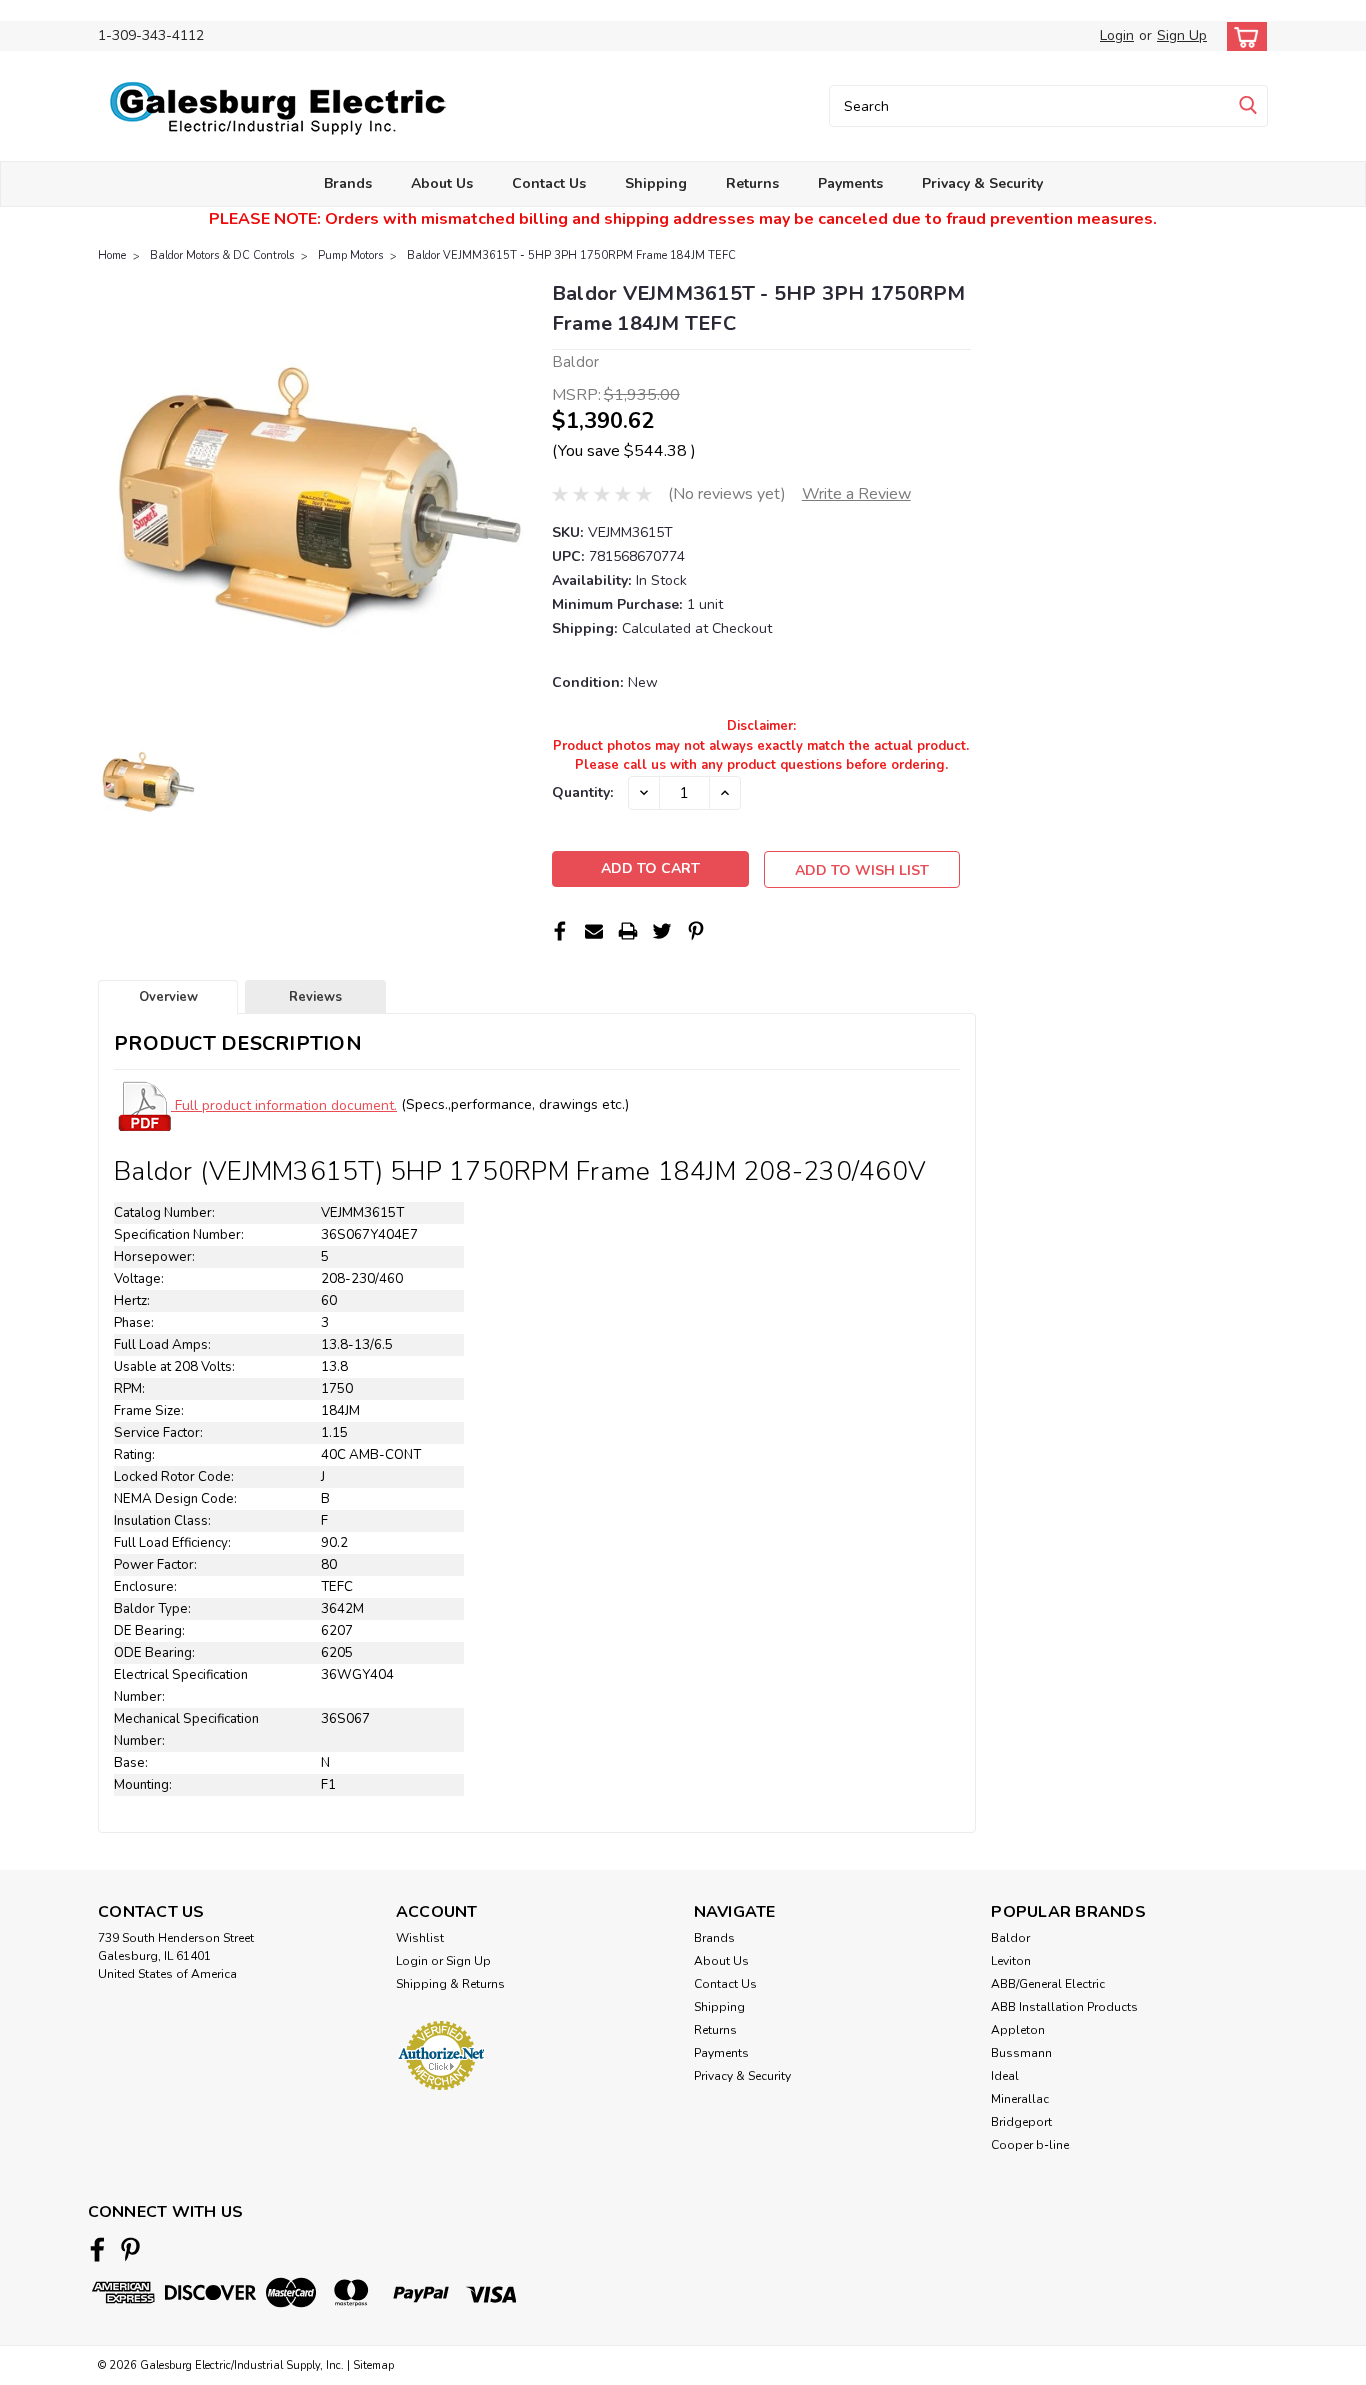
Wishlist (420, 1938)
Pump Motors (350, 255)
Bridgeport (1021, 2122)
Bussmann (1021, 2053)
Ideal (1005, 2076)
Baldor (1010, 1938)
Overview (168, 997)
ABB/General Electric (1048, 1984)
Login (1117, 35)
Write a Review (856, 494)
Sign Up (1182, 35)
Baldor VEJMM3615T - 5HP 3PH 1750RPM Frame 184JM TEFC (571, 255)
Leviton (1011, 1961)
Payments (850, 183)
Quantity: (582, 792)
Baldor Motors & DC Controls (222, 255)
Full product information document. (284, 1105)
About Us (442, 183)
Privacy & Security (982, 183)
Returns (752, 183)
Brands (348, 183)
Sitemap (373, 2365)
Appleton (1018, 2030)
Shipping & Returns (450, 1984)
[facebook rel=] (97, 2249)
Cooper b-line (1030, 2145)
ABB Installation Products (1064, 2007)
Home (112, 255)
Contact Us (549, 183)
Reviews (315, 997)
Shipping (656, 183)
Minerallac (1020, 2099)
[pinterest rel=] (130, 2249)
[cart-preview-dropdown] (1242, 36)
